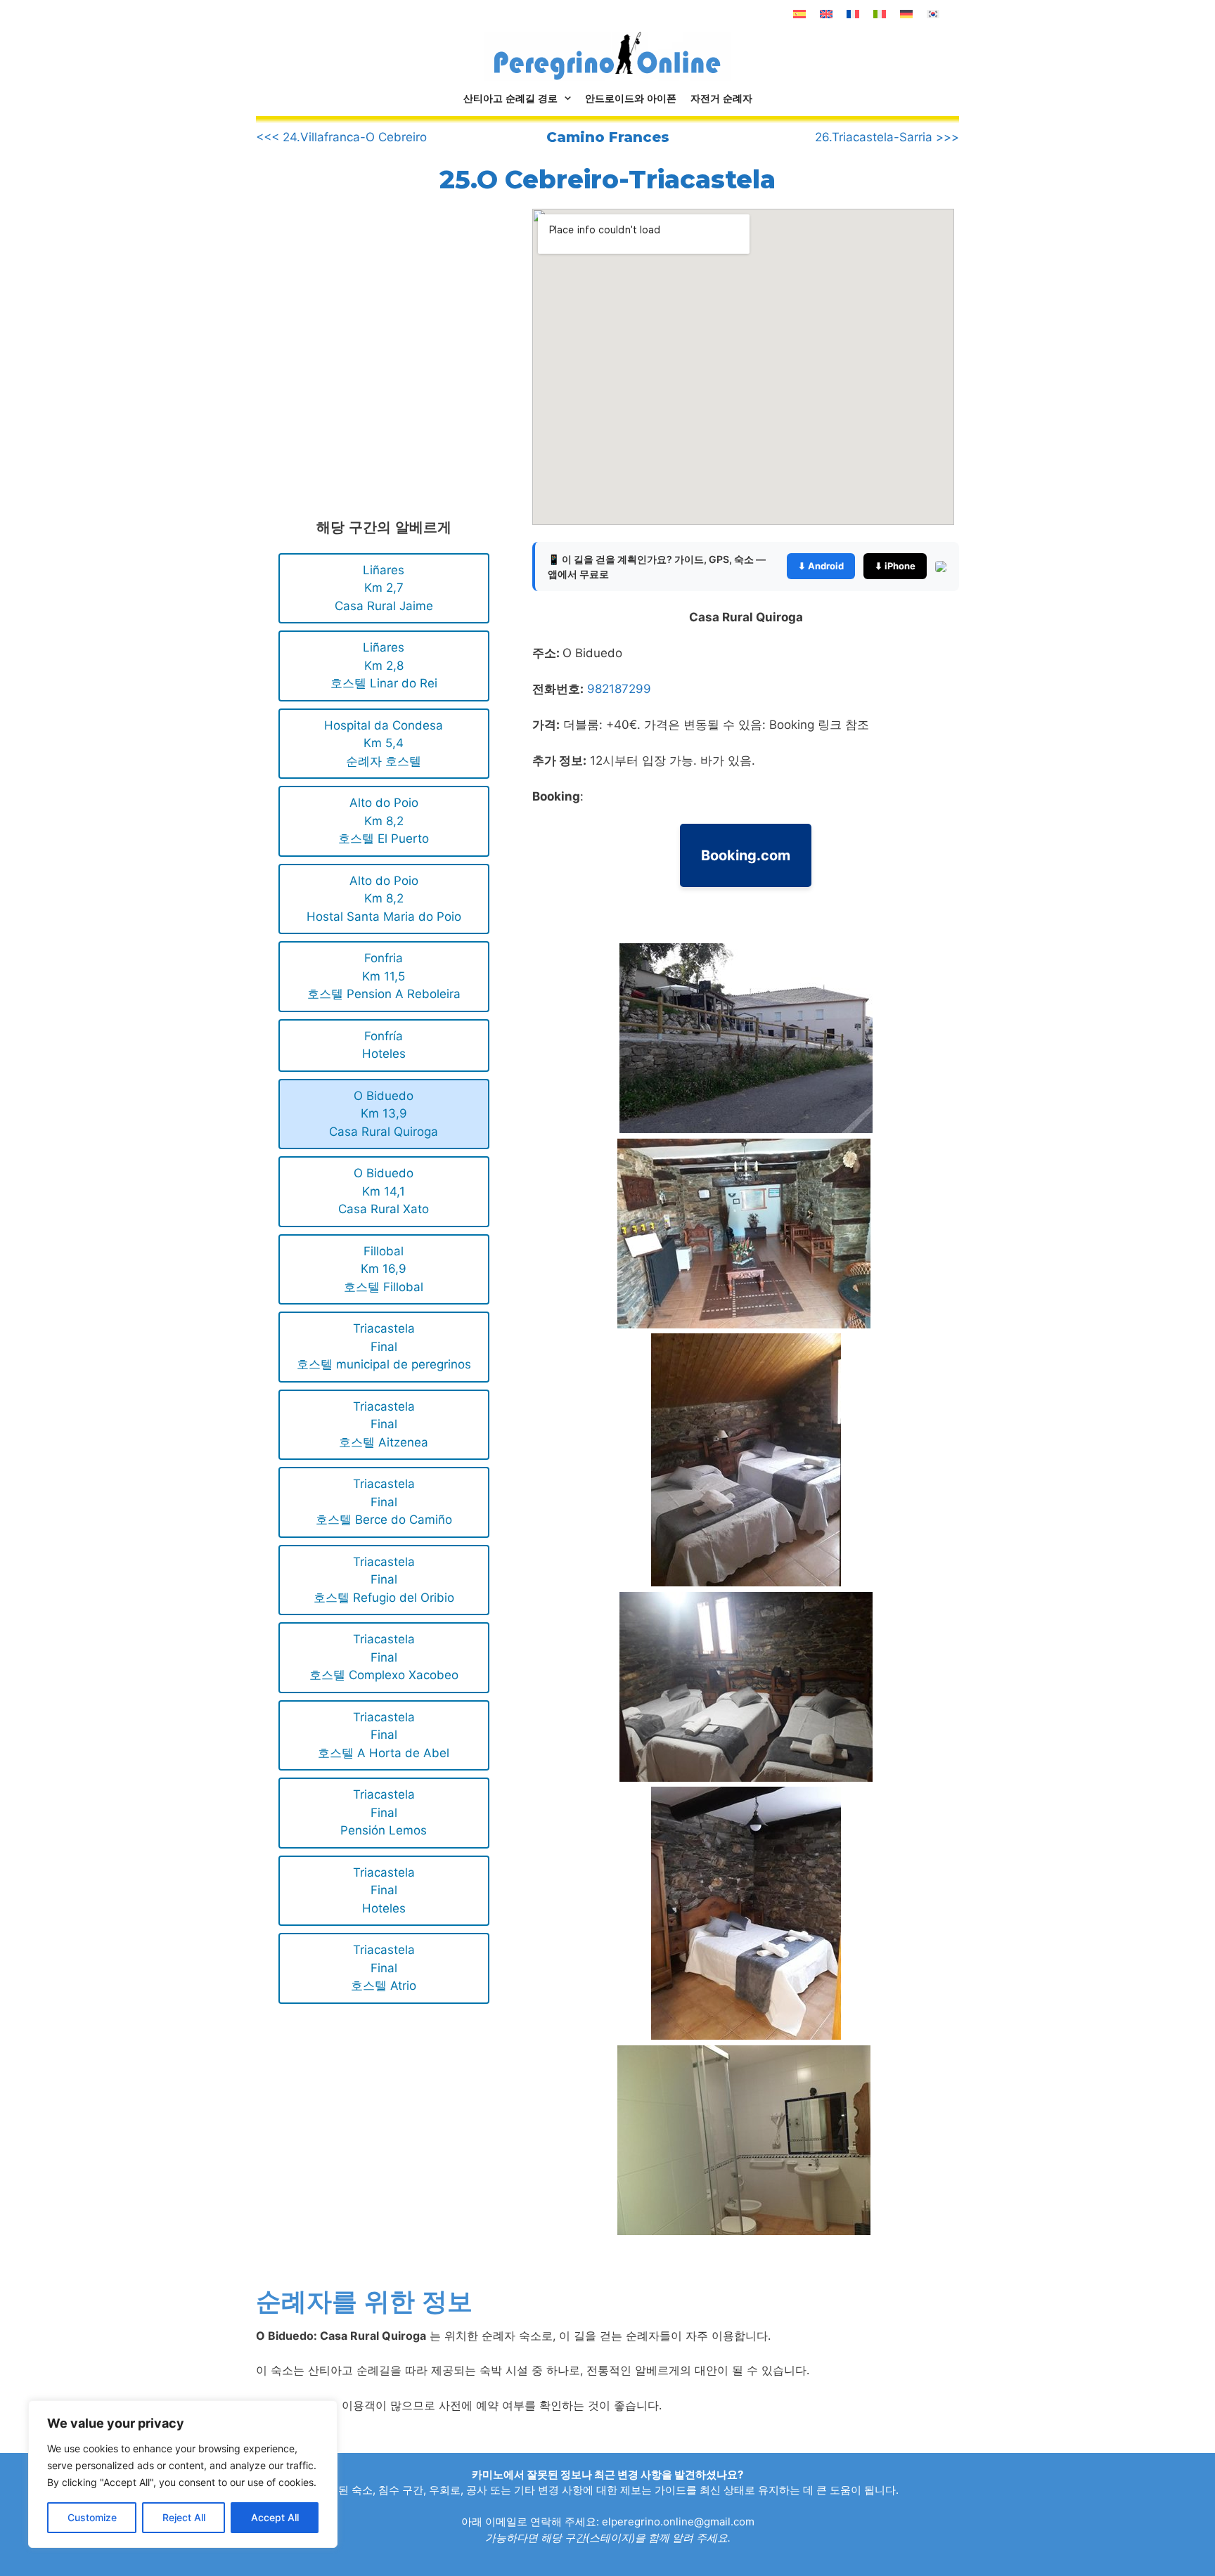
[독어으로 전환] (906, 14)
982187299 (619, 689)
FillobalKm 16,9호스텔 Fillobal (384, 1269)
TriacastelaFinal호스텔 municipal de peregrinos (384, 1346)
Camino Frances (608, 137)
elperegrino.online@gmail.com (678, 2522)
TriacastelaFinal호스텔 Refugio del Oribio (384, 1580)
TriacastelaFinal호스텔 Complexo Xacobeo (384, 1657)
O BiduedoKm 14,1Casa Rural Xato (384, 1191)
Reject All (184, 2517)
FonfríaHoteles (384, 1045)
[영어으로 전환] (826, 14)
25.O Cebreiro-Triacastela (607, 179)
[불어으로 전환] (853, 14)
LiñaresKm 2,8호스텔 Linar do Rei (384, 665)
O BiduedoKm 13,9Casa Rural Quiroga (384, 1114)
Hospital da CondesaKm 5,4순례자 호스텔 (384, 743)
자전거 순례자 (721, 98)
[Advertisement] (374, 325)
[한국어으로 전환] (933, 14)
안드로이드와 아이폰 (631, 98)
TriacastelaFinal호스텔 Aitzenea (384, 1424)
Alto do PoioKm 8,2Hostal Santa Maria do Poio (384, 899)
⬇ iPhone (895, 566)
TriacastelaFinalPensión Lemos (384, 1812)
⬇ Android (821, 566)
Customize (92, 2517)
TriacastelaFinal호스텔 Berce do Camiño (384, 1502)
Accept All (275, 2517)
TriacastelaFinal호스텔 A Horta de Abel (384, 1735)
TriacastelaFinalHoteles (384, 1890)
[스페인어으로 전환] (799, 14)
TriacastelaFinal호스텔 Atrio (384, 1968)
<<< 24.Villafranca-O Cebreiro (341, 137)
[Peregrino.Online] (607, 56)
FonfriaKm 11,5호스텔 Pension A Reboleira (384, 976)
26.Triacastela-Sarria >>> (887, 137)
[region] (183, 2474)
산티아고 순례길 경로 (510, 98)
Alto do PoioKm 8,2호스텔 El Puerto (384, 821)
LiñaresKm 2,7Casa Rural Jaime (384, 588)
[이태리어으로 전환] (880, 14)
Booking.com (746, 855)
